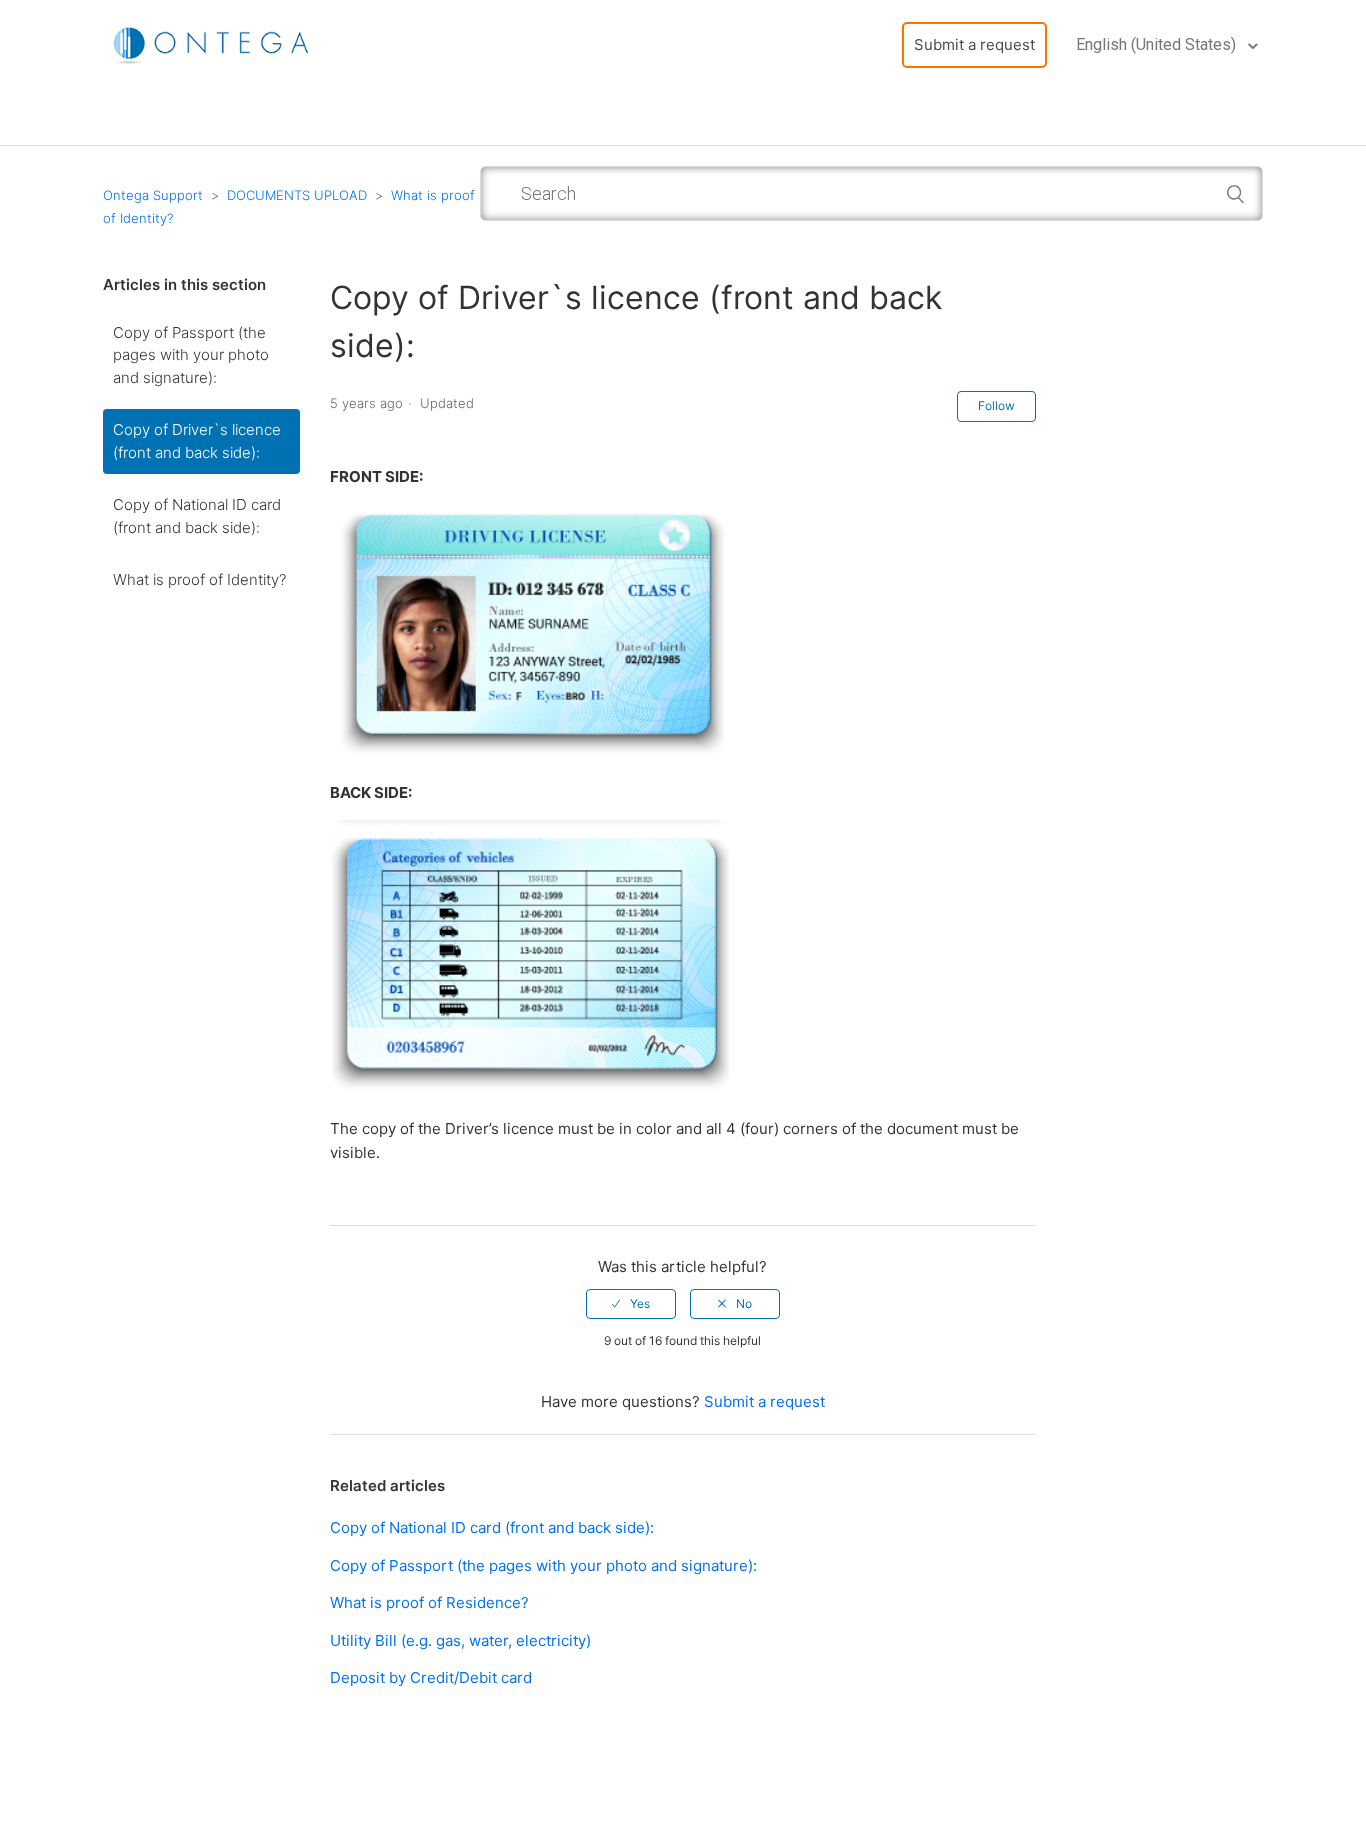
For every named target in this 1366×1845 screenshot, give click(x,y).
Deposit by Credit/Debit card (431, 1677)
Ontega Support (153, 195)
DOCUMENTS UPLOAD (297, 195)
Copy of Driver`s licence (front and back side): (197, 441)
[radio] (631, 1304)
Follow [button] (996, 405)
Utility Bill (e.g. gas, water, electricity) (460, 1640)
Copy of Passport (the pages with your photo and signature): (191, 355)
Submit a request (974, 44)
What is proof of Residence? (429, 1602)
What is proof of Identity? (199, 579)
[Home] (213, 43)
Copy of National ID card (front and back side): (197, 516)
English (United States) (1158, 44)
